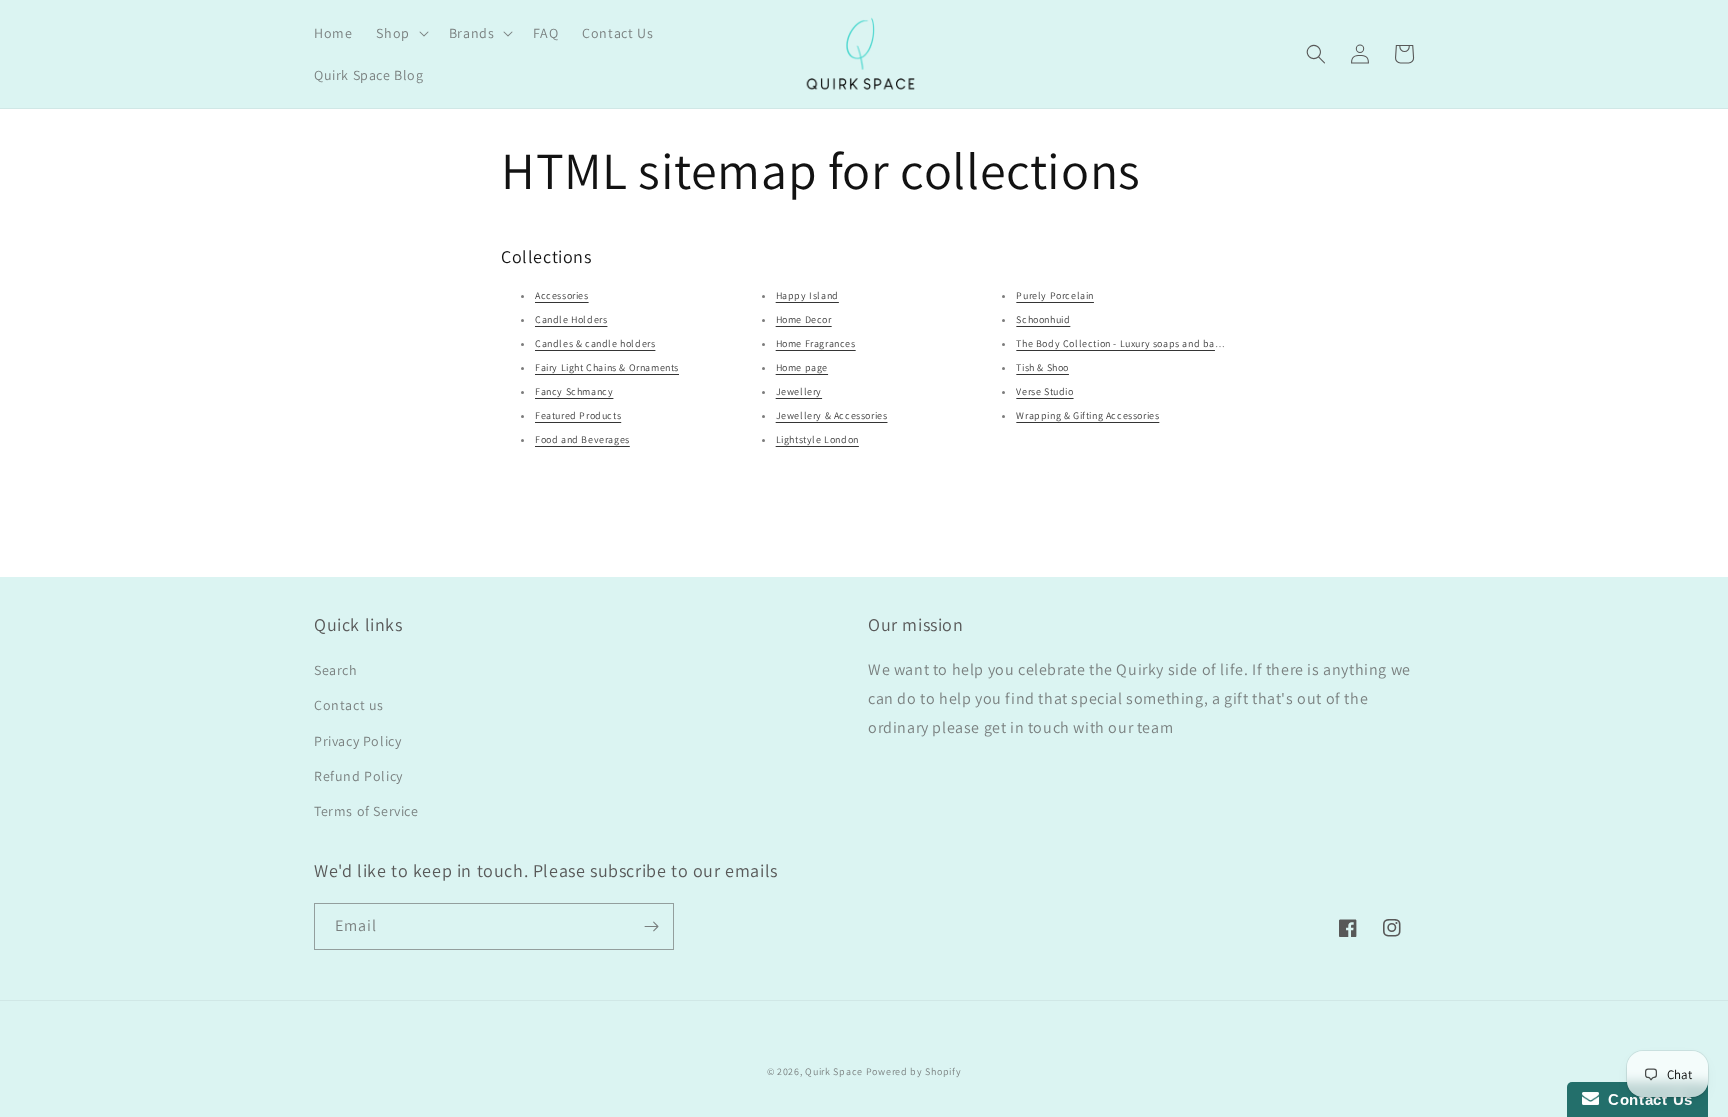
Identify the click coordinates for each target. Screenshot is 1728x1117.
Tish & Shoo (1042, 367)
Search (336, 670)
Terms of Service (366, 811)
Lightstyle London (817, 439)
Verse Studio (1044, 391)
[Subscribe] (651, 926)
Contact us (349, 705)
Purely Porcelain (1055, 295)
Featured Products (578, 415)
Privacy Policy (357, 741)
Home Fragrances (816, 343)
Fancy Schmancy (574, 391)
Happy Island (807, 295)
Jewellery (799, 391)
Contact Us (1646, 1099)
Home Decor (804, 319)
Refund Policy (358, 776)
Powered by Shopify (914, 1071)
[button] (400, 33)
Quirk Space (834, 1071)
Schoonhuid (1043, 319)
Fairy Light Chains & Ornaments (607, 367)
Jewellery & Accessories (832, 415)
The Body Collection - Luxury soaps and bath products (1142, 343)
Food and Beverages (582, 439)
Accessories (562, 295)
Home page (802, 367)
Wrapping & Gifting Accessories (1087, 415)
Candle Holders (571, 319)
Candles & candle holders (595, 343)
